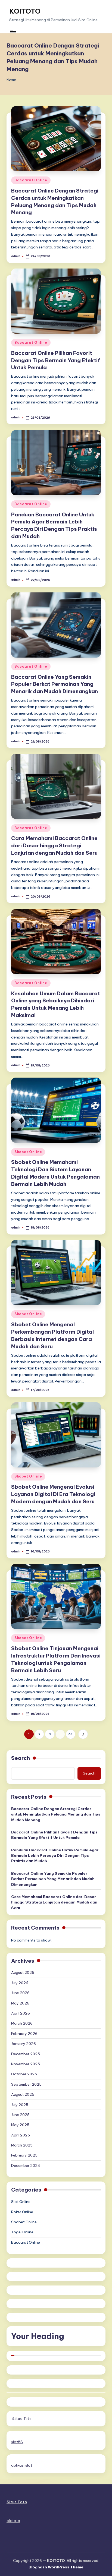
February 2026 (24, 2034)
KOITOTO (25, 11)
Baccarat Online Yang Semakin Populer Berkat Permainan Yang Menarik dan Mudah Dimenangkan (55, 684)
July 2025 (20, 2105)
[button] (83, 1734)
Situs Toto (22, 2419)
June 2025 (20, 2115)
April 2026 (21, 2013)
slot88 (17, 2442)
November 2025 (26, 2064)
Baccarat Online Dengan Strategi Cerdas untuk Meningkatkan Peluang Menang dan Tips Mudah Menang (56, 1814)
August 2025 (23, 2094)
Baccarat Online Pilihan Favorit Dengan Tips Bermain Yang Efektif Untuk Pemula (56, 360)
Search (21, 1758)
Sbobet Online (28, 1152)
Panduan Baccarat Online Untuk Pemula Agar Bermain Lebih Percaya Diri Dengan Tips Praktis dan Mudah (55, 1856)
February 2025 (24, 2155)
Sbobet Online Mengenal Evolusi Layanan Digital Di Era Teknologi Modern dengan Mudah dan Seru (53, 1494)
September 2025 (26, 2084)
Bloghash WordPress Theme (56, 2567)
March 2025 (22, 2145)
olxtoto (13, 2521)
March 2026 (22, 2023)
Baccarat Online (31, 180)
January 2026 (24, 2044)
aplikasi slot (22, 2465)
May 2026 (20, 2003)
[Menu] (13, 32)
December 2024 (26, 2165)
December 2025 (26, 2054)
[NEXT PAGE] (83, 1734)
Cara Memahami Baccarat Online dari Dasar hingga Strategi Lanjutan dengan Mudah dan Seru (54, 845)
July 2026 (20, 1983)
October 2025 (24, 2074)
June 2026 (20, 1993)
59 (71, 1734)
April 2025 (21, 2135)
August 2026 (23, 1972)
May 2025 (20, 2125)
